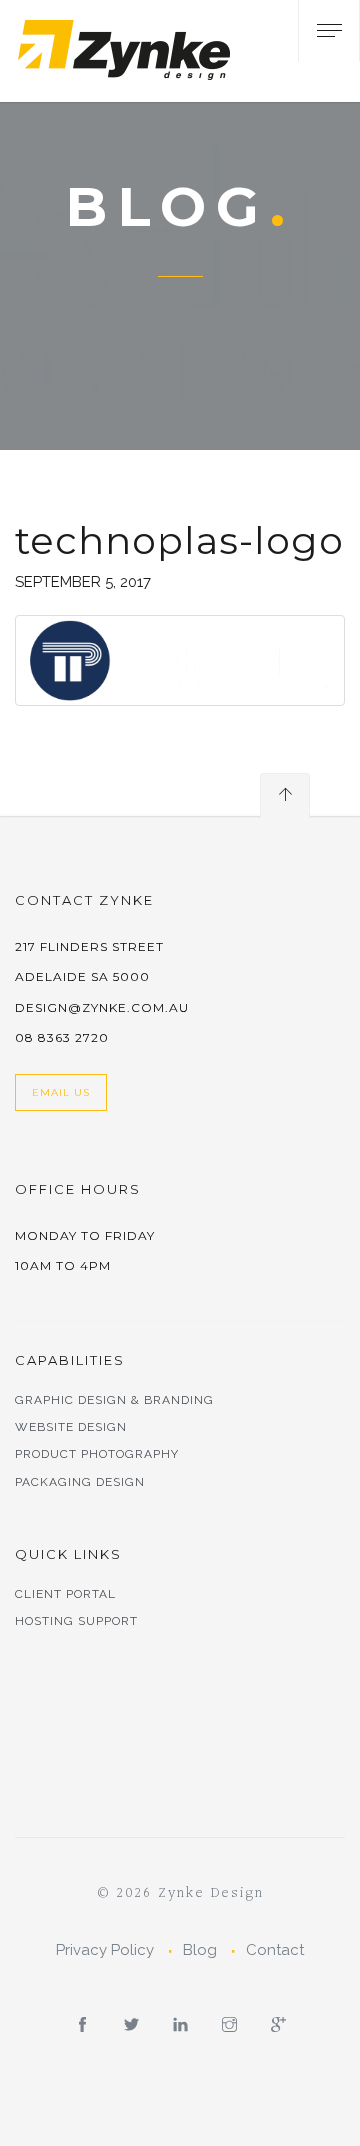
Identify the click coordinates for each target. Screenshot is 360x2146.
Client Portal (65, 1594)
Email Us (61, 1092)
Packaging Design (80, 1482)
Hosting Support (76, 1621)
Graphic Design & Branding (114, 1400)
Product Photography (97, 1454)
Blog (200, 1950)
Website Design (71, 1427)
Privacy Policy (105, 1950)
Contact (275, 1950)
